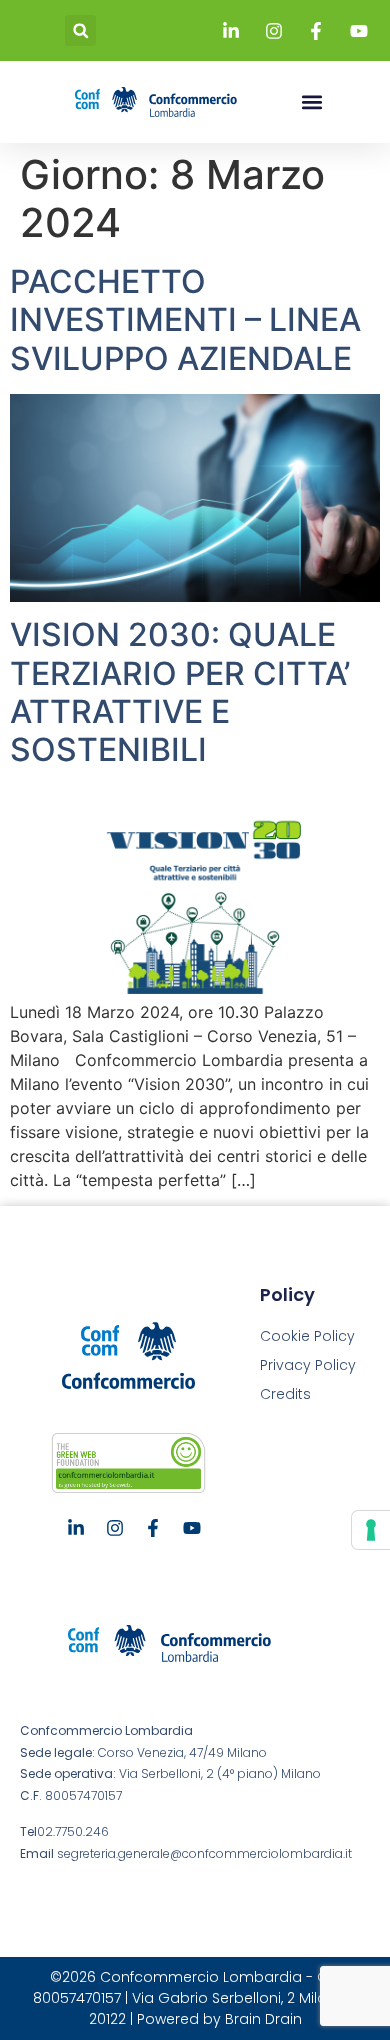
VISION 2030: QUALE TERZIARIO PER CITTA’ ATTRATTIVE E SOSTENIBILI (180, 692)
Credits (285, 1394)
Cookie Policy (307, 1336)
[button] (80, 30)
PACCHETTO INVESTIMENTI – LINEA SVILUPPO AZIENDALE (185, 320)
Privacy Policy (308, 1365)
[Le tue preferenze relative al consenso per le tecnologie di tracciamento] (371, 1530)
